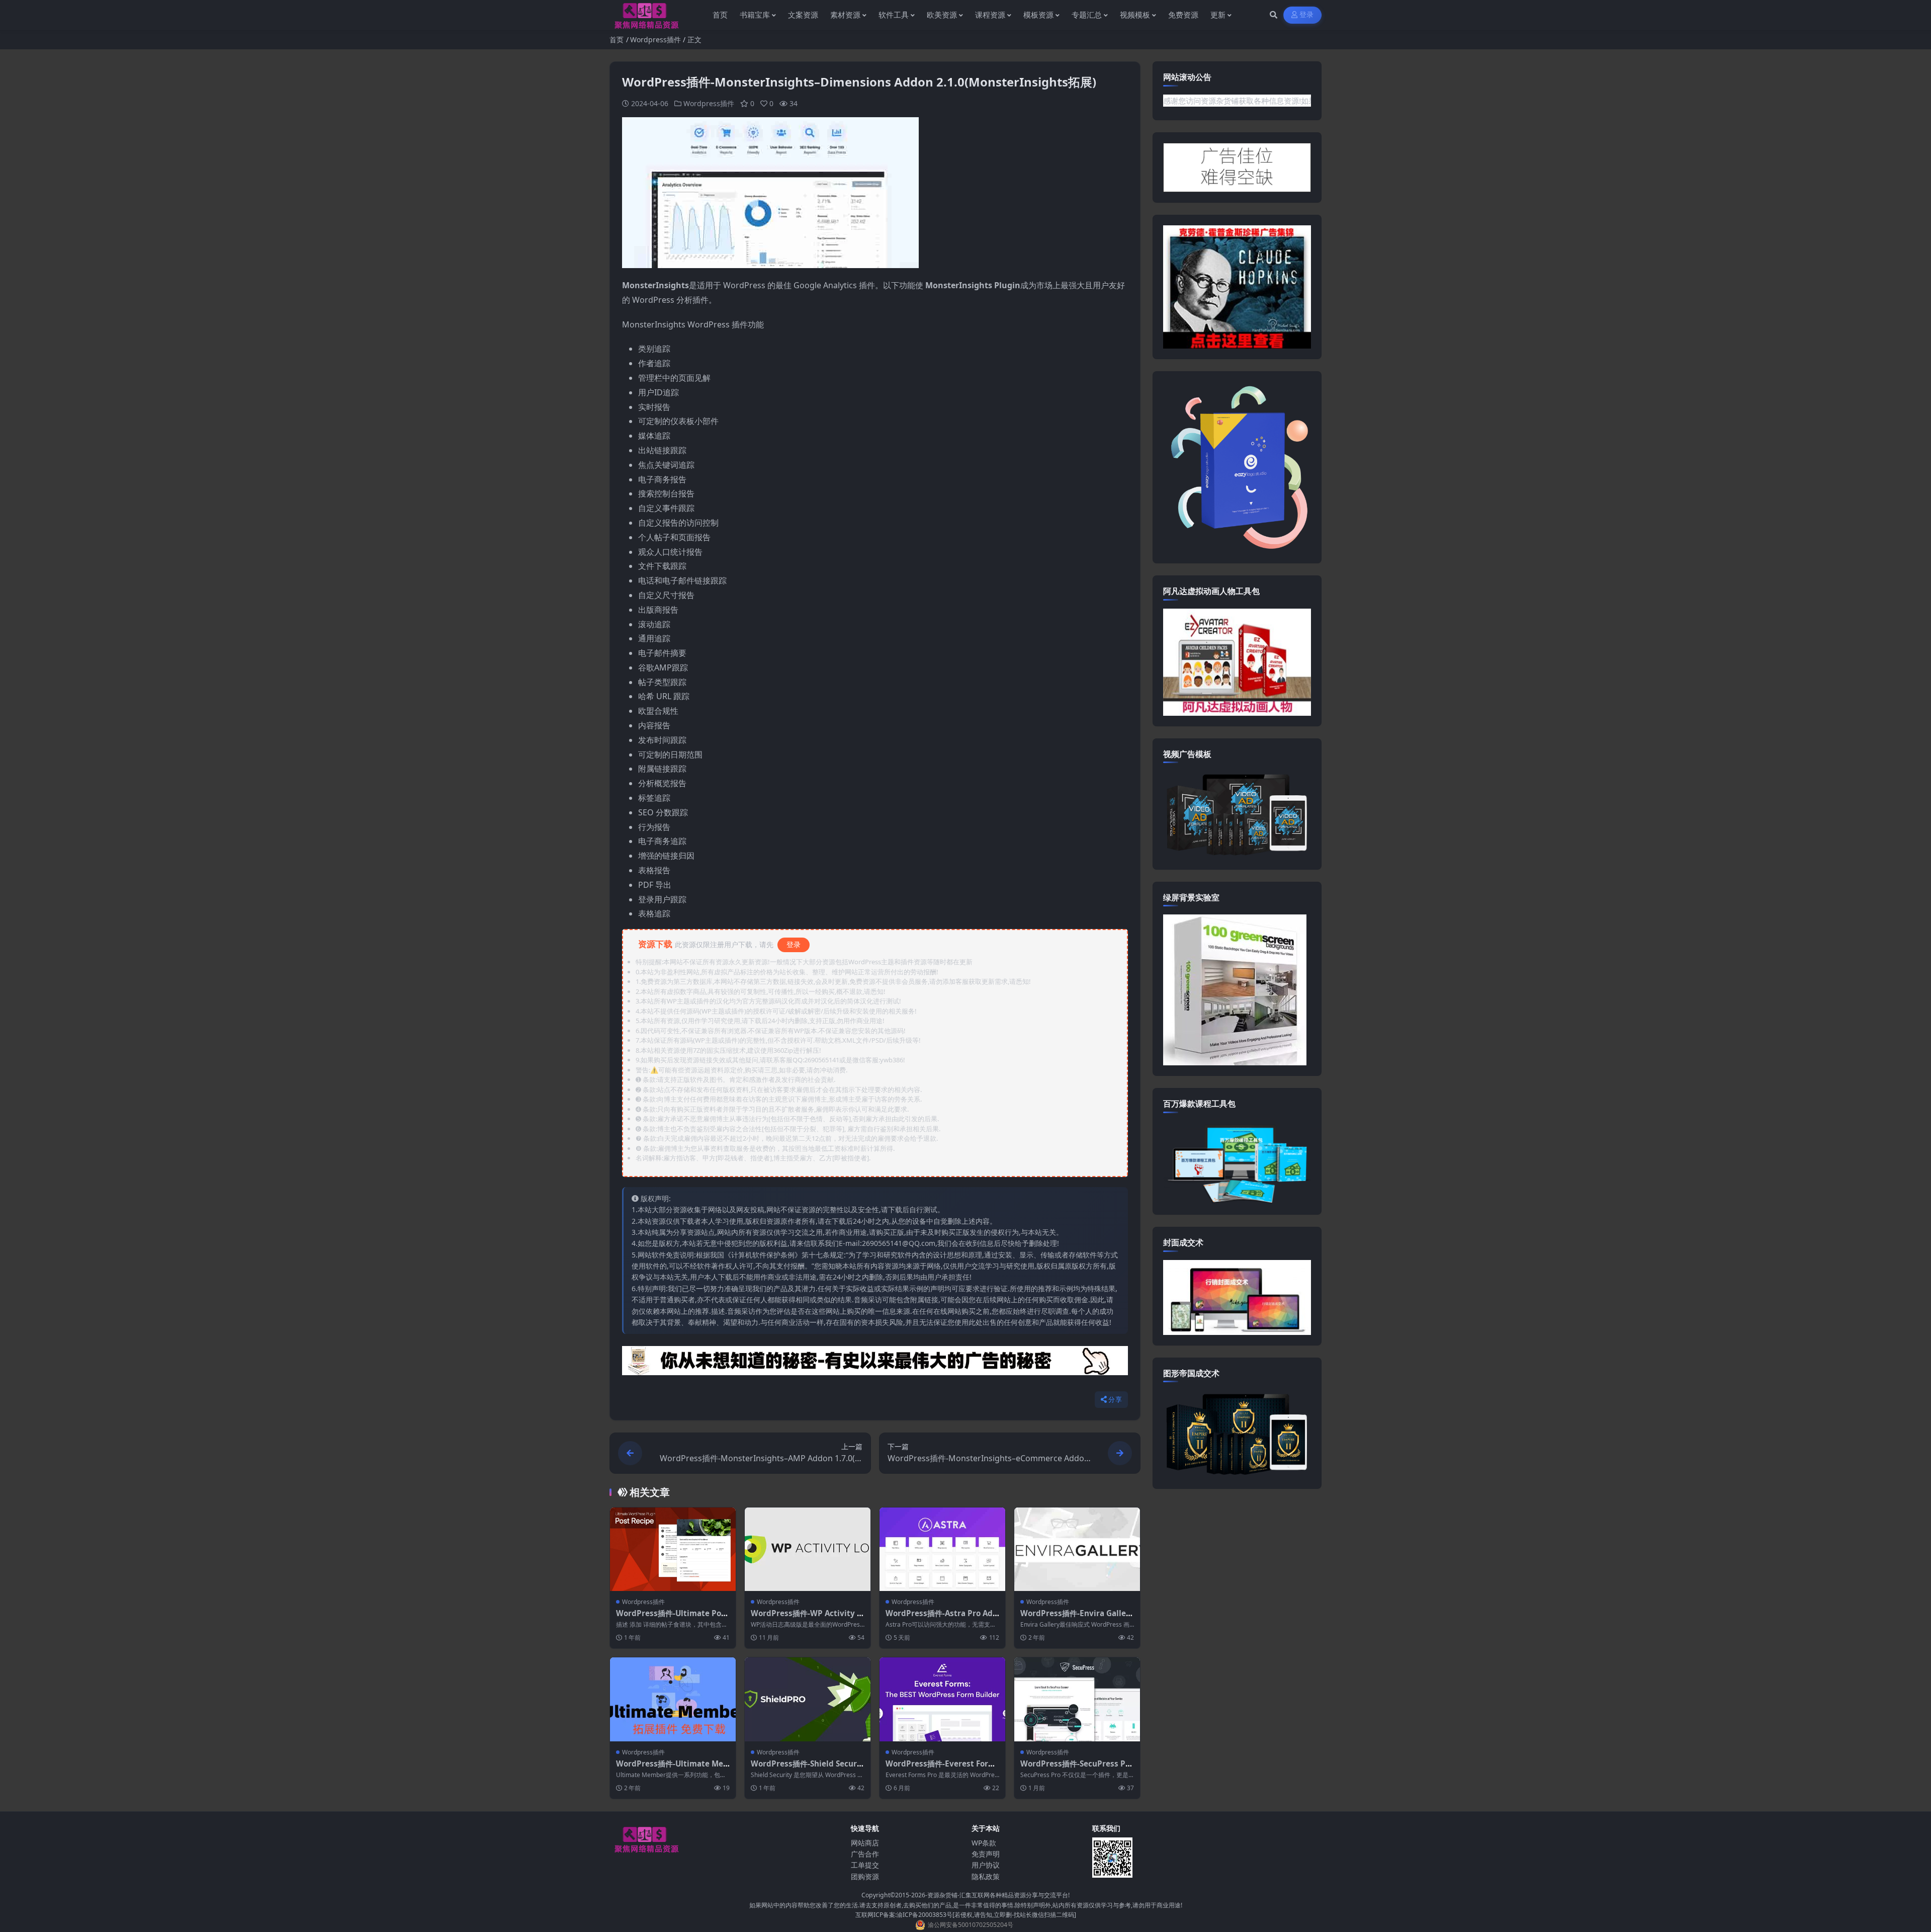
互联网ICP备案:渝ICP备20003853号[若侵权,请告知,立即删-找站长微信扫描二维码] (966, 1915)
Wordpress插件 (655, 39)
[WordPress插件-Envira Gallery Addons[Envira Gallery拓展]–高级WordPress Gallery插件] (1077, 1549)
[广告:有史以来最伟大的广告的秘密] (875, 1364)
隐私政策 (986, 1876)
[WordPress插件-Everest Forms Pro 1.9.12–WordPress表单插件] (942, 1699)
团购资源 (865, 1876)
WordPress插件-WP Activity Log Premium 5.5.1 (806, 1618)
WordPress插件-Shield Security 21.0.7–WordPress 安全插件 (807, 1769)
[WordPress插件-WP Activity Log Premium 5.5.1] (808, 1549)
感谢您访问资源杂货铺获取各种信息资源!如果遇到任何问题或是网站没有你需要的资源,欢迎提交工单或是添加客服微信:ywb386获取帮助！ (1308, 101)
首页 (617, 39)
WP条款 (984, 1843)
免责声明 (986, 1854)
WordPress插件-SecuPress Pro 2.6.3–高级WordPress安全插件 (1077, 1769)
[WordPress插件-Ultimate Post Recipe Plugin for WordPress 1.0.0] (673, 1549)
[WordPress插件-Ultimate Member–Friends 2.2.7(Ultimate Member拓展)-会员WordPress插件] (673, 1699)
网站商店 (865, 1843)
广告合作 (865, 1854)
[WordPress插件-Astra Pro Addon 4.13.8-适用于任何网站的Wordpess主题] (942, 1549)
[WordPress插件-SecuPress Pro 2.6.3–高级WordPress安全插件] (1077, 1699)
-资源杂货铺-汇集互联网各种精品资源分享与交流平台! (997, 1895)
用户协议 (986, 1865)
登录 (1307, 15)
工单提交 (865, 1865)
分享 (1115, 1400)
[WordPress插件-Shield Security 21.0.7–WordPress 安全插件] (808, 1699)
